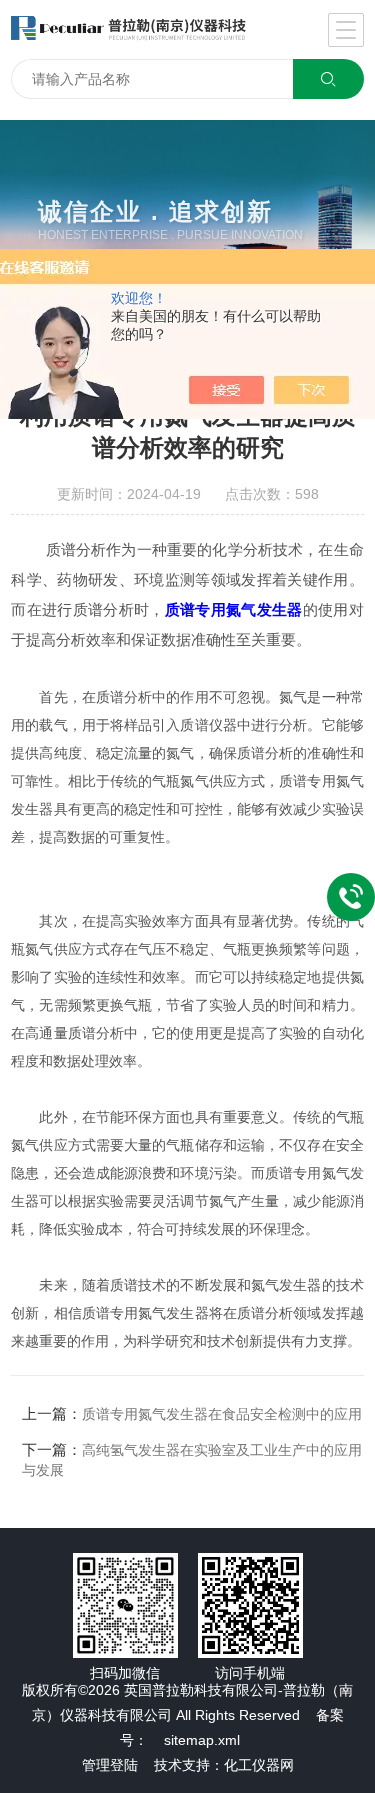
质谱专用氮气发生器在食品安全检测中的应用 (222, 1414)
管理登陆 (110, 1765)
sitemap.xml (202, 1740)
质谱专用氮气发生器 (234, 609)
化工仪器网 (259, 1765)
